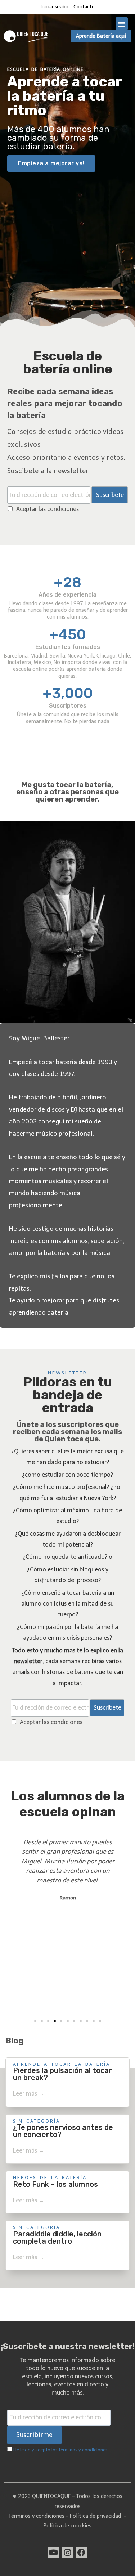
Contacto (84, 7)
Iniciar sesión (55, 7)
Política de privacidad (95, 2516)
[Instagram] (67, 2552)
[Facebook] (82, 2552)
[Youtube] (53, 2552)
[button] (122, 24)
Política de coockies (67, 2526)
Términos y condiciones (37, 2516)
